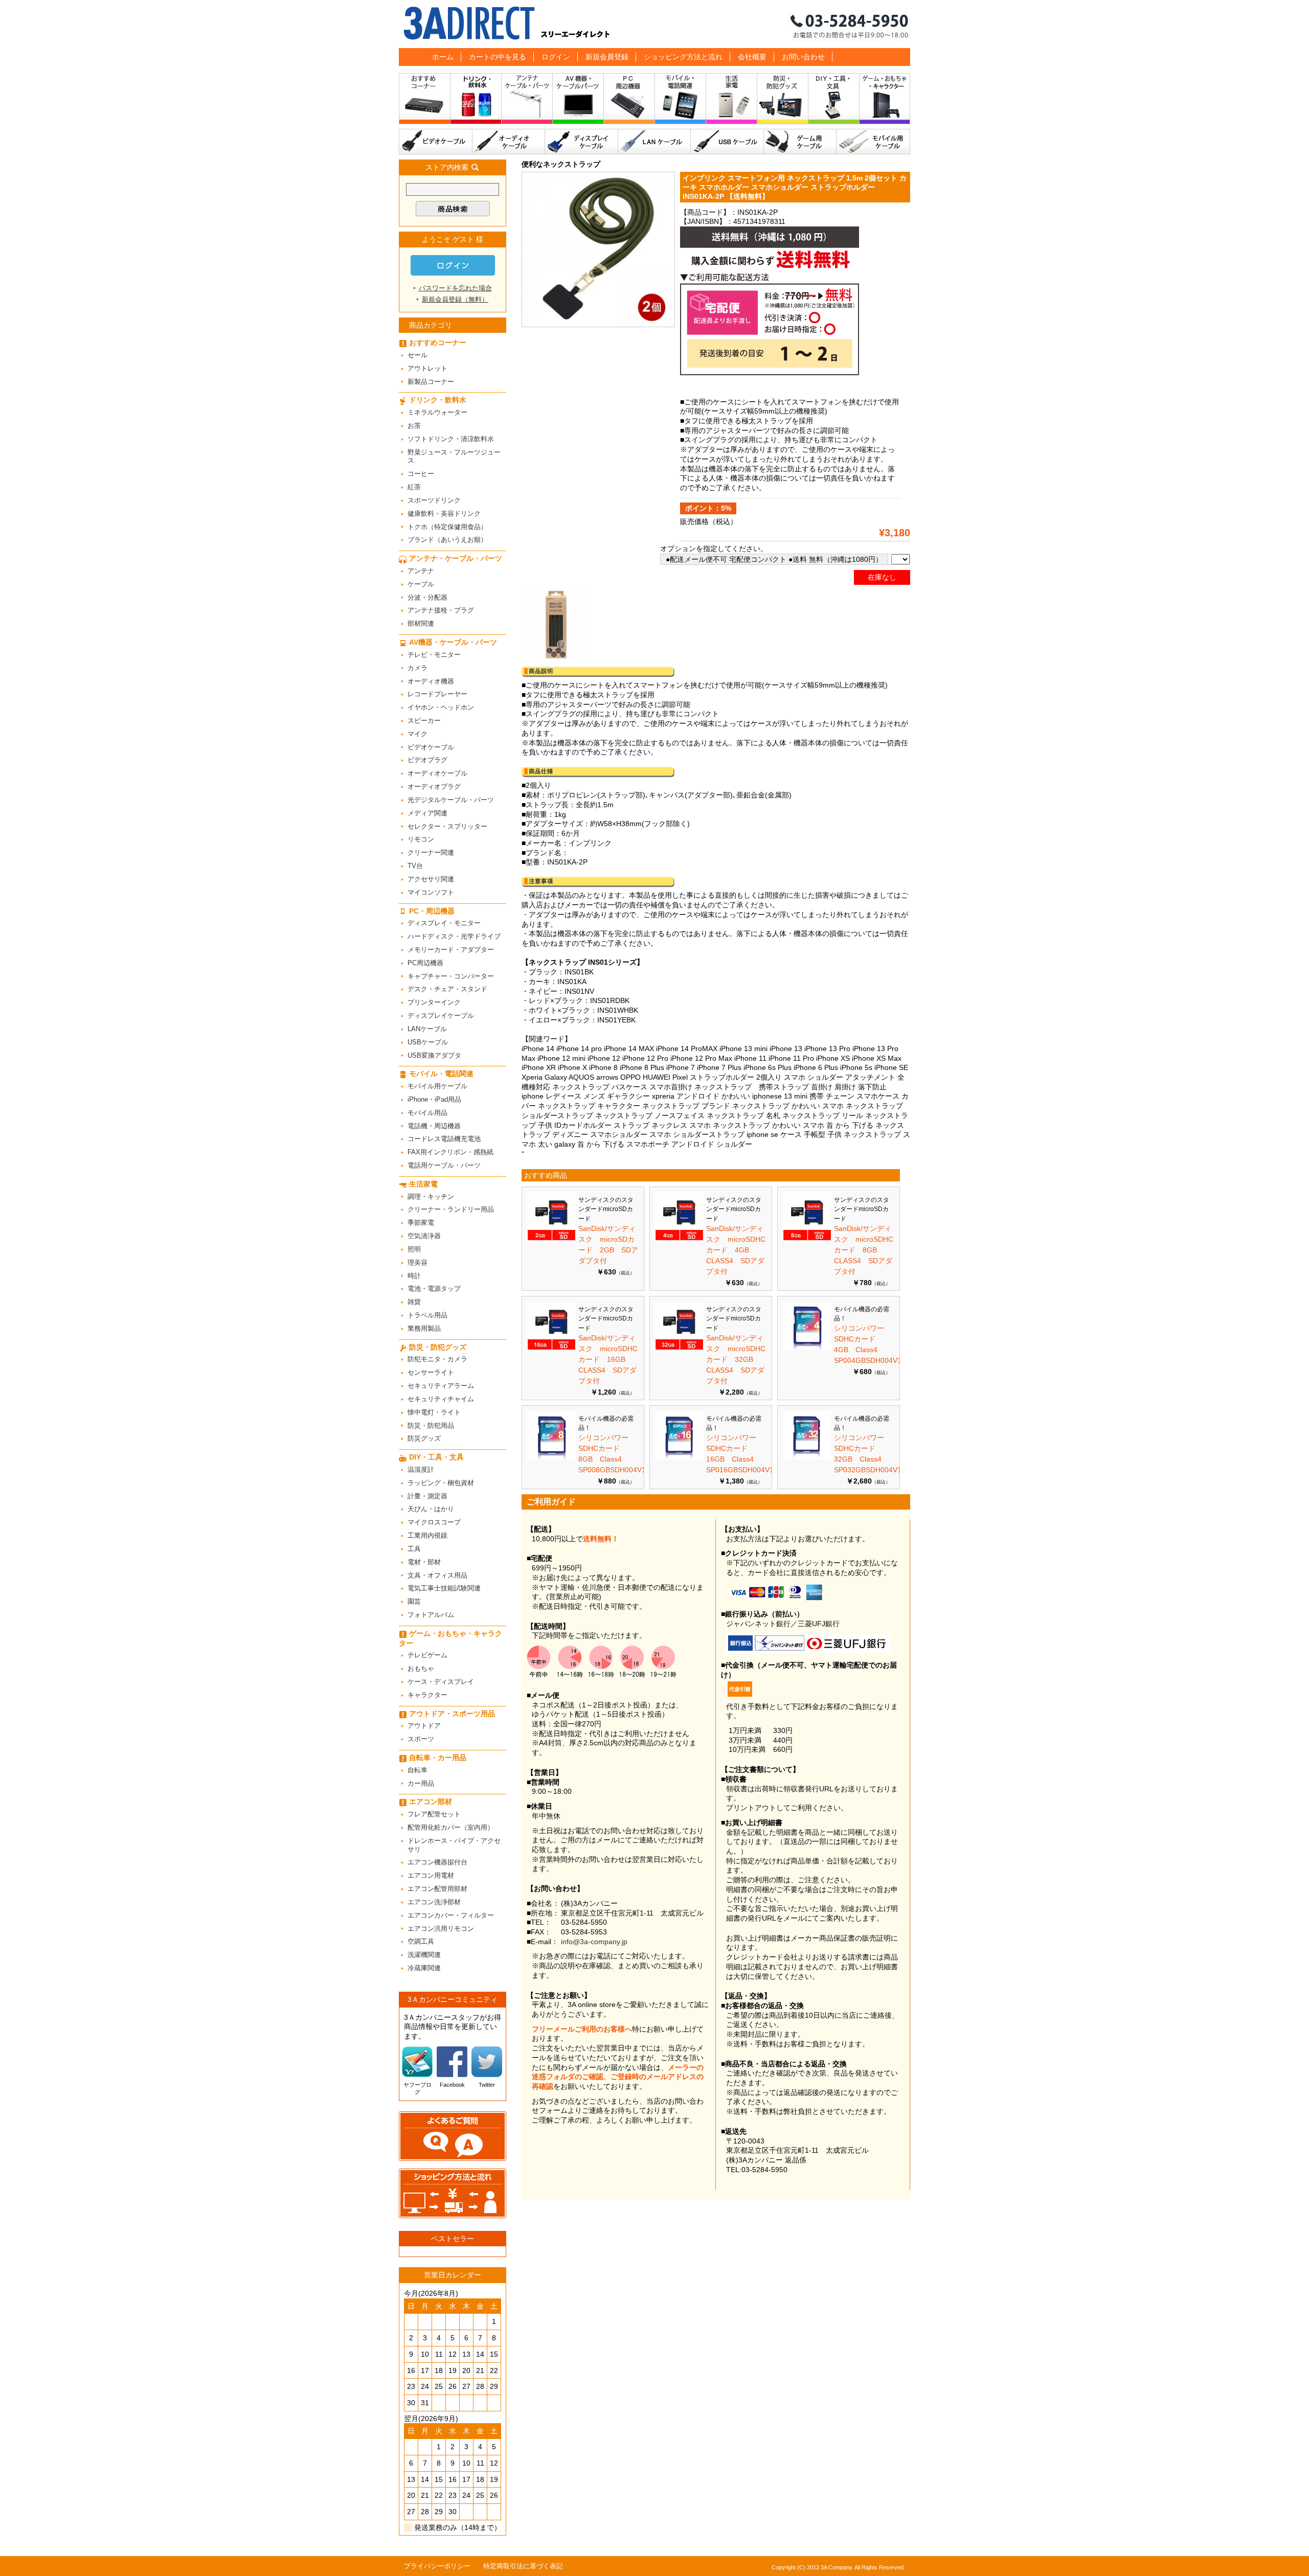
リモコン (421, 839)
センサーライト (431, 1372)
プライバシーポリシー (437, 2566)
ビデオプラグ (427, 760)
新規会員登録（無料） (455, 299)
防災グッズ (424, 1438)
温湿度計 (421, 1469)
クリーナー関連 (431, 852)
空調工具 (421, 1941)
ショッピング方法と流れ (683, 57)
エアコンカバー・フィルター (451, 1915)
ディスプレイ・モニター (444, 923)
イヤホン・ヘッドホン (441, 707)
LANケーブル (654, 142)
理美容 (417, 1262)
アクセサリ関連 (431, 879)
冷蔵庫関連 (424, 1968)
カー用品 (421, 1783)
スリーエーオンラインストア (654, 24)
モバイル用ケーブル (873, 142)
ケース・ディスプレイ (441, 1682)
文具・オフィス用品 (437, 1575)
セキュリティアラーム (441, 1386)
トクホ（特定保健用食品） (447, 527)
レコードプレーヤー (437, 694)
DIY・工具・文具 (834, 101)
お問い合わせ (803, 57)
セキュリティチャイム (441, 1399)
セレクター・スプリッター (447, 826)
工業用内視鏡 (427, 1535)
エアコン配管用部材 (437, 1889)
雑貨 (414, 1302)
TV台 (415, 866)
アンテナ (421, 571)
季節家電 (421, 1223)
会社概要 (752, 57)
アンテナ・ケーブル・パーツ (527, 101)
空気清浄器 (424, 1236)
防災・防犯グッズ (783, 101)
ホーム (443, 57)
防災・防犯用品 (431, 1426)
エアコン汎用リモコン (441, 1929)
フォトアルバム (431, 1615)
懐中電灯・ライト (434, 1412)
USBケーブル (727, 142)
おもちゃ (421, 1668)
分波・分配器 (427, 597)
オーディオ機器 (431, 681)
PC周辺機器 (425, 963)
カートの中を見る (498, 57)
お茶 (414, 426)
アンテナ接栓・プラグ (441, 610)
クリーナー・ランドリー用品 (451, 1209)
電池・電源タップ (434, 1289)
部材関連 (421, 623)
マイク (417, 734)
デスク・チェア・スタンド (447, 989)
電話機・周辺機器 (434, 1126)
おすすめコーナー (425, 101)
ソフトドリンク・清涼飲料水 (451, 439)
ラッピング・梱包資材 (441, 1483)
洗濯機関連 (424, 1955)
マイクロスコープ (434, 1522)
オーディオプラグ (434, 787)
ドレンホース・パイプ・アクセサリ (454, 1845)
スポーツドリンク (434, 500)
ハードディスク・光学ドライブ (454, 936)
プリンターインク (434, 1002)
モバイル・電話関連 (681, 101)
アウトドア (424, 1726)
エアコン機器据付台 (437, 1862)
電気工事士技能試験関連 (444, 1588)
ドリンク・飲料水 (476, 101)
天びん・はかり (431, 1509)
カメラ (417, 668)
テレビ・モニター (434, 655)
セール (417, 355)
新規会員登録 (607, 57)
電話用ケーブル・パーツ (444, 1165)
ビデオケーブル (436, 142)
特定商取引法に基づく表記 (523, 2566)
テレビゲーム (427, 1655)
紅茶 (414, 487)
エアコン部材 (431, 1802)
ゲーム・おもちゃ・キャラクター (450, 1638)
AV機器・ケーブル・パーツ (578, 101)
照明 (414, 1249)
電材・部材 (424, 1562)
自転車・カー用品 (438, 1758)
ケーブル (421, 584)
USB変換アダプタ (434, 1055)
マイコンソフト (431, 892)
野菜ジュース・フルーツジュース (454, 457)
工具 (414, 1549)
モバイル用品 (427, 1113)
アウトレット (427, 368)
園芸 (414, 1601)
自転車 (417, 1770)
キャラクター (427, 1695)
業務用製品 (424, 1328)
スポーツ (421, 1739)
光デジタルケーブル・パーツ (451, 800)
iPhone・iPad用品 (434, 1099)
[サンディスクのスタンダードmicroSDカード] (551, 1238)
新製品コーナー (431, 382)
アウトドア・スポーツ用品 (452, 1714)
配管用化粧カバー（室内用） (451, 1827)
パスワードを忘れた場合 (455, 288)
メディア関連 (427, 813)
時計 (414, 1276)
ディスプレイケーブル (582, 142)
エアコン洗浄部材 (434, 1902)
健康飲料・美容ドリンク (444, 514)
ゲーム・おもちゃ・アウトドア (885, 101)
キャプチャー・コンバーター (451, 976)
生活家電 (732, 101)
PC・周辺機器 (629, 101)
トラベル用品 (427, 1315)
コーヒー (421, 474)
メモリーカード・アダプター (451, 950)
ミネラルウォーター (437, 412)
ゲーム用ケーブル (800, 142)
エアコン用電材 (431, 1875)
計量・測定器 (427, 1496)
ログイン (556, 57)
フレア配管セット (434, 1814)
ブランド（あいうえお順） (447, 540)
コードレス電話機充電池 (444, 1139)
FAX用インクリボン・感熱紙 (450, 1152)
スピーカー (424, 721)
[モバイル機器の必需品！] (807, 1348)
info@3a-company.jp (594, 1942)
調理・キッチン (431, 1196)
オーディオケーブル (509, 142)
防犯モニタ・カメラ (437, 1359)
